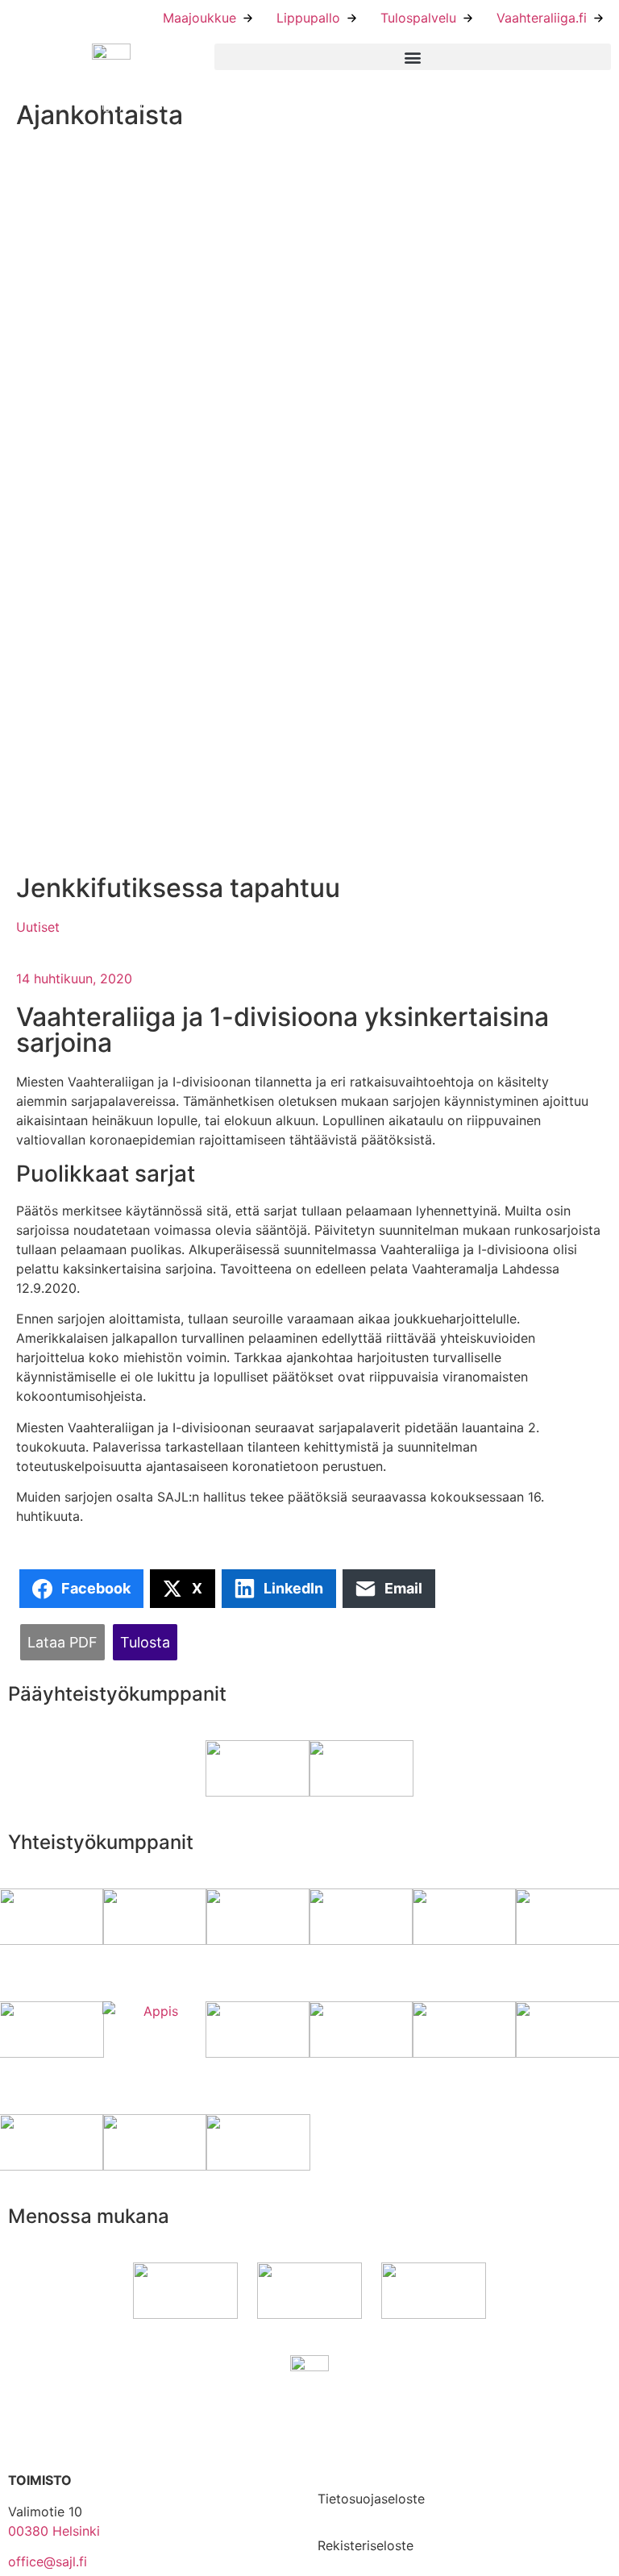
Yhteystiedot (357, 2416)
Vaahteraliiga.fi (542, 18)
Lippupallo (308, 18)
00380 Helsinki (54, 2531)
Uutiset (38, 927)
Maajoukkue (199, 18)
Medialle (343, 2463)
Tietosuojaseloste (371, 2499)
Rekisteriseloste (366, 2545)
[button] (413, 57)
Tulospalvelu (418, 18)
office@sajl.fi (48, 2561)
